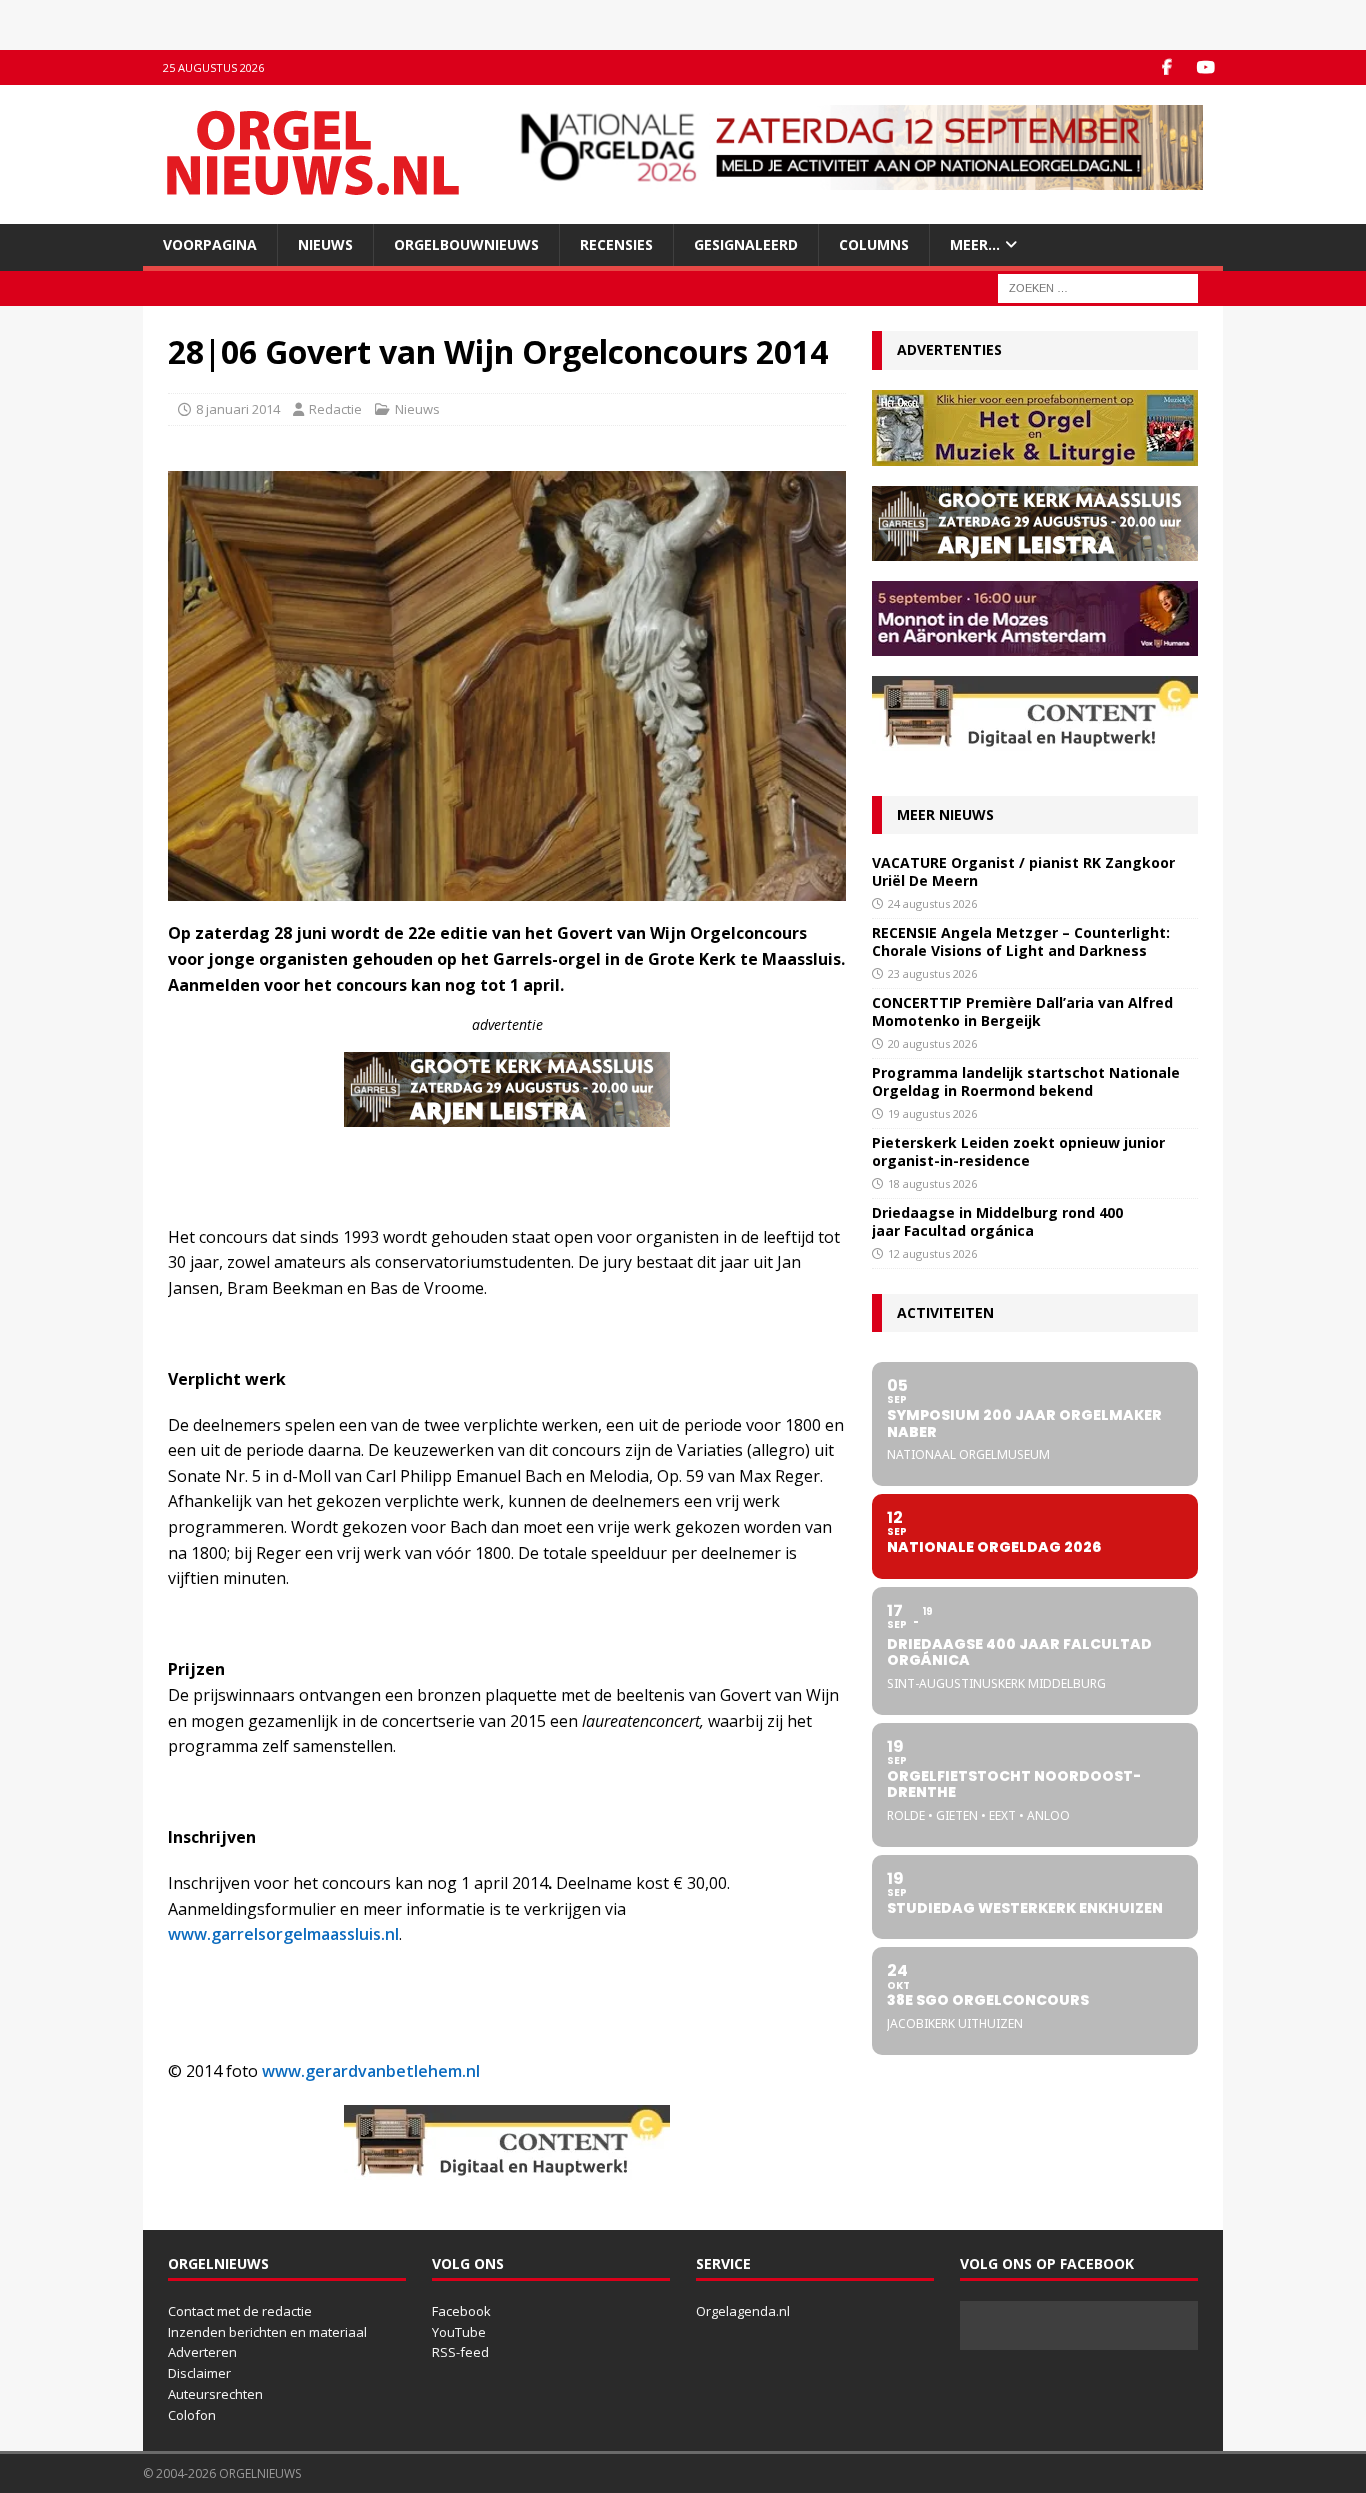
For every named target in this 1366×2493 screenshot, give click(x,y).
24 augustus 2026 (932, 903)
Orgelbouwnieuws (466, 244)
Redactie (335, 409)
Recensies (616, 244)
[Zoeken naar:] (1098, 287)
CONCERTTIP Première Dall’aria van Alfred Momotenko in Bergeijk (1022, 1011)
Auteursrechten (215, 2394)
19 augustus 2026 (932, 1113)
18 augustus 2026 (932, 1183)
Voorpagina (210, 244)
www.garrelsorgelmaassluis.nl (283, 1934)
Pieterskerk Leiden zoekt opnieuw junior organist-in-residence (1018, 1151)
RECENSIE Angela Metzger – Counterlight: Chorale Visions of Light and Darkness (1021, 941)
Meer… (975, 244)
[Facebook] (1166, 67)
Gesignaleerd (746, 244)
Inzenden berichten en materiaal (267, 2332)
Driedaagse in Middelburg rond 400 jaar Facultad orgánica (997, 1221)
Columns (874, 244)
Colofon (192, 2415)
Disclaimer (199, 2373)
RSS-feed (460, 2352)
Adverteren (202, 2352)
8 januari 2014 (238, 409)
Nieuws (325, 244)
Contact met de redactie (240, 2311)
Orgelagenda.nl (743, 2311)
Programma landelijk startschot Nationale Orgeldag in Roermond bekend (1026, 1081)
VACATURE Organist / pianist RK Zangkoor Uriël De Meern (1023, 871)
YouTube (459, 2332)
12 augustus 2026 (932, 1253)
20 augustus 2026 (932, 1043)
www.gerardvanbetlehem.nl (371, 2071)
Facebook (461, 2311)
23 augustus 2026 (932, 973)
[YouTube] (1205, 67)
